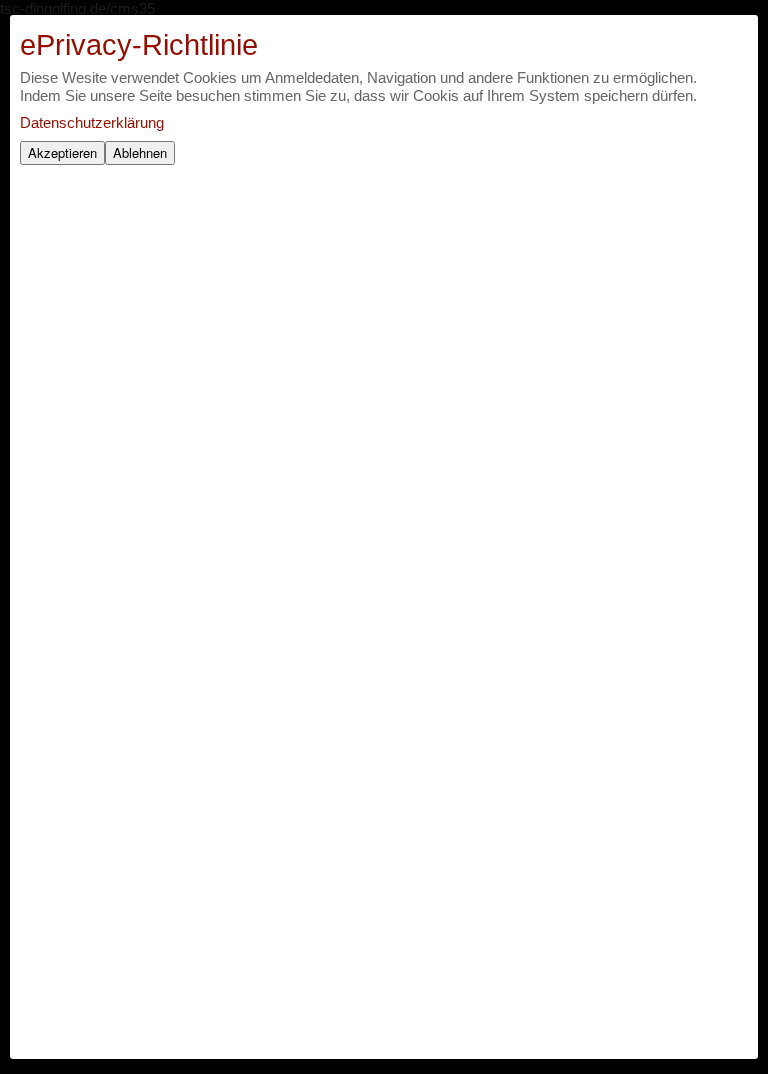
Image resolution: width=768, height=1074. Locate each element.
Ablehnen (140, 152)
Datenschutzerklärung (92, 122)
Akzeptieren (62, 152)
